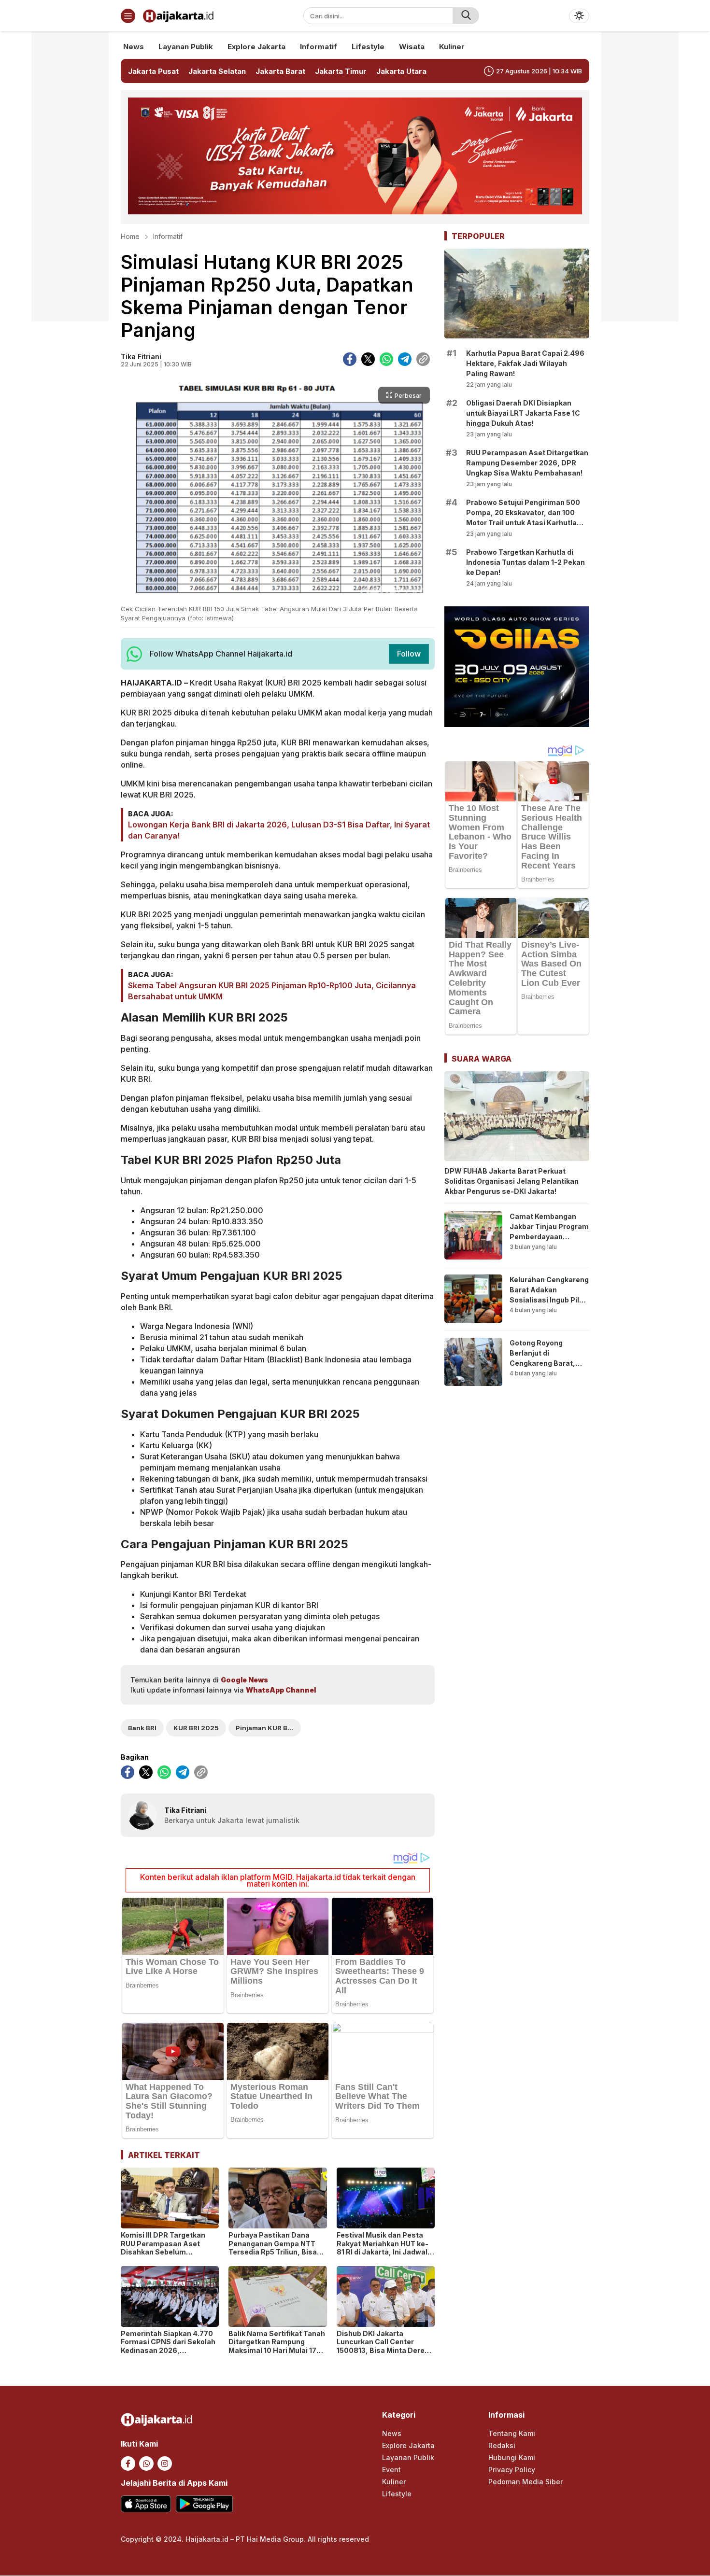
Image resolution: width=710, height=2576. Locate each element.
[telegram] (405, 359)
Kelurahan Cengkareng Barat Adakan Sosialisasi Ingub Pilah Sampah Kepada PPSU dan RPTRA (549, 1300)
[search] (466, 16)
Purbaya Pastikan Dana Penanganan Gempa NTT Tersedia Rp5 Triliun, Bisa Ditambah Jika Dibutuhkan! (275, 2248)
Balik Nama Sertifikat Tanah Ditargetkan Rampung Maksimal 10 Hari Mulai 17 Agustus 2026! (277, 2346)
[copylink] (423, 359)
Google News (244, 1680)
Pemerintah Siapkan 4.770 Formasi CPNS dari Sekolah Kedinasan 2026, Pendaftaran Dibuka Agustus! (168, 2350)
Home (130, 236)
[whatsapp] (386, 359)
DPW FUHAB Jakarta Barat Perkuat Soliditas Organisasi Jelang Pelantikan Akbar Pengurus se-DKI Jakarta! (511, 1181)
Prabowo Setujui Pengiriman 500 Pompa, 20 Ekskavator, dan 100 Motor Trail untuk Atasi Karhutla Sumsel (523, 518)
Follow (409, 654)
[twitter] (368, 359)
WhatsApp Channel (281, 1690)
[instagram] (165, 2464)
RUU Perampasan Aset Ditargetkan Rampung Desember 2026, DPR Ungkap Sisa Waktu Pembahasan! (527, 463)
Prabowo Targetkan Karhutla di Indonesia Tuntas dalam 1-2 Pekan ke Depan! (525, 562)
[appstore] (146, 2504)
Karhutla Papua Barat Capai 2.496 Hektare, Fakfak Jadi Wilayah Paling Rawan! (525, 363)
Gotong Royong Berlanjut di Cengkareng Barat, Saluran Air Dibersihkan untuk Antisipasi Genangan (546, 1368)
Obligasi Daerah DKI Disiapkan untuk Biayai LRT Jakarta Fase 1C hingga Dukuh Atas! (523, 413)
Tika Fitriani (141, 357)
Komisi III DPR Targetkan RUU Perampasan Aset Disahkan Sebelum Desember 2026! (163, 2248)
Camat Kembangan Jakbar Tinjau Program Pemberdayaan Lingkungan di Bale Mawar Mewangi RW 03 (549, 1242)
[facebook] (350, 359)
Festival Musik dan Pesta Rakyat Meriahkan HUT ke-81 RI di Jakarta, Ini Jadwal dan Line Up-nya (383, 2248)
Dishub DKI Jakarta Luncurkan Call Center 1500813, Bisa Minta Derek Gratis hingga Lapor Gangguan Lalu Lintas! (383, 2350)
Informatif (168, 236)
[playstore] (204, 2504)
